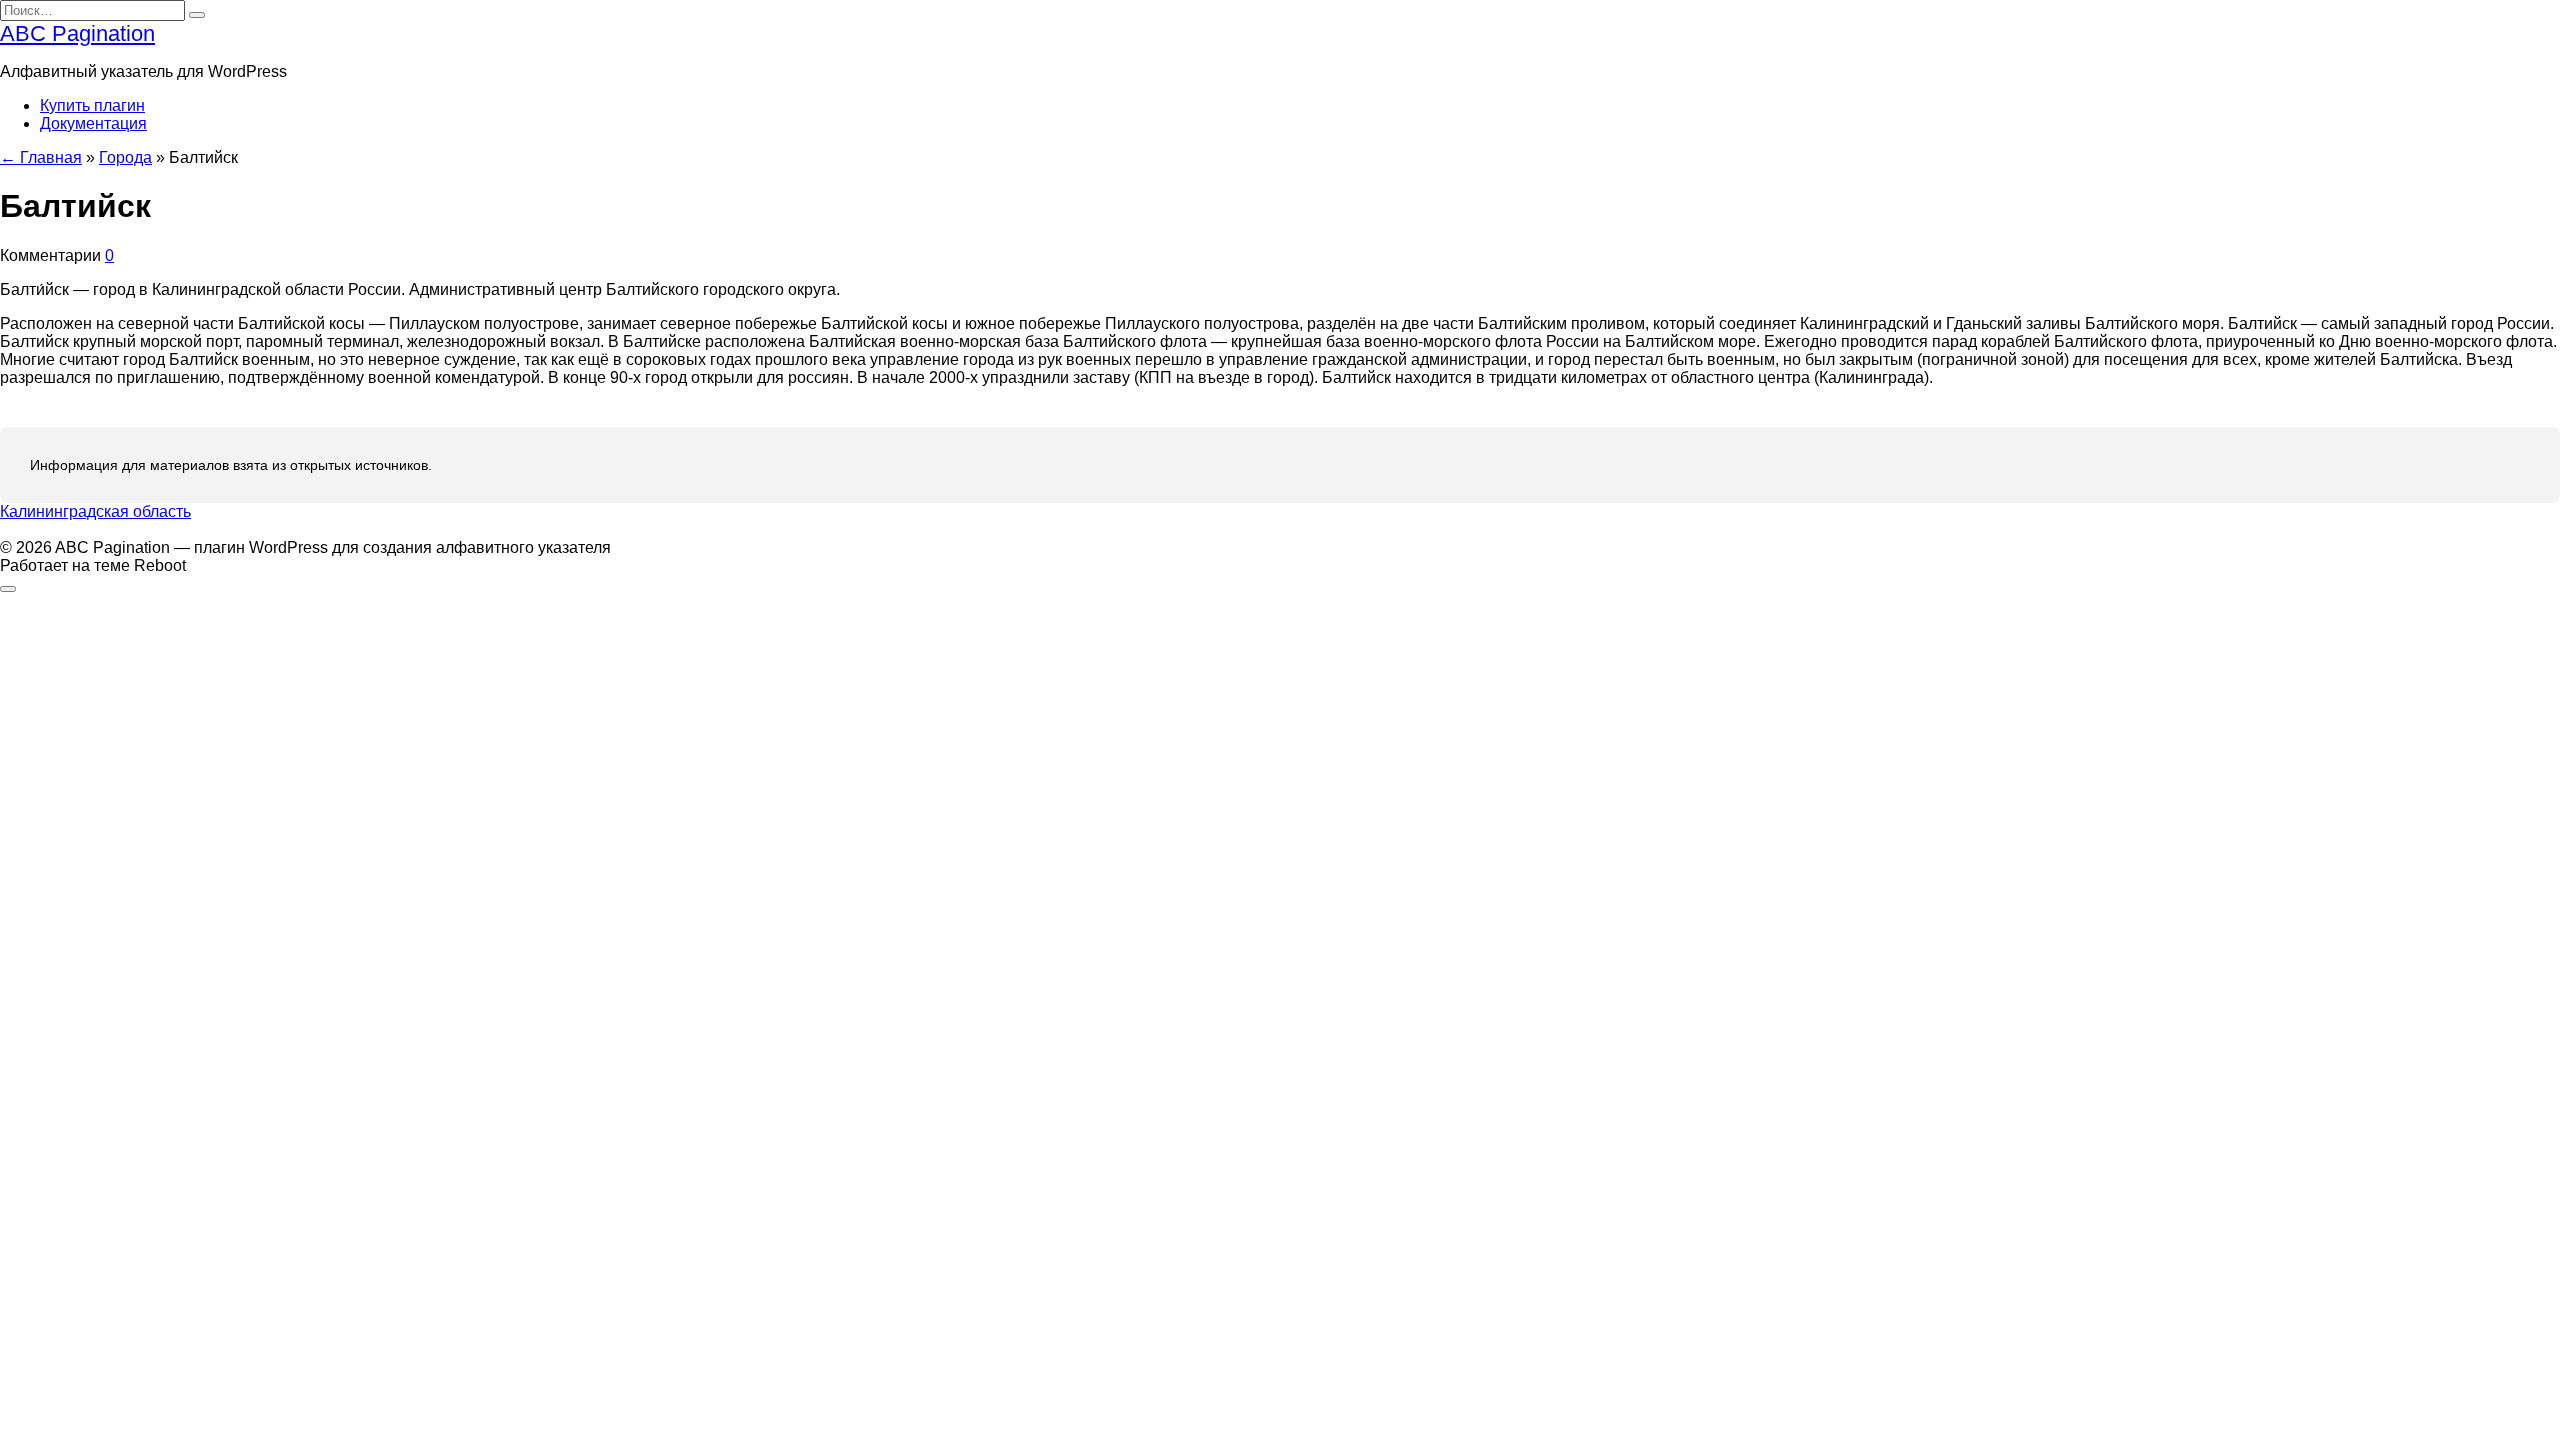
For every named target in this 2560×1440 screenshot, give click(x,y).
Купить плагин (92, 105)
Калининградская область (95, 511)
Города (125, 157)
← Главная (41, 157)
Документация (93, 123)
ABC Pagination (77, 33)
